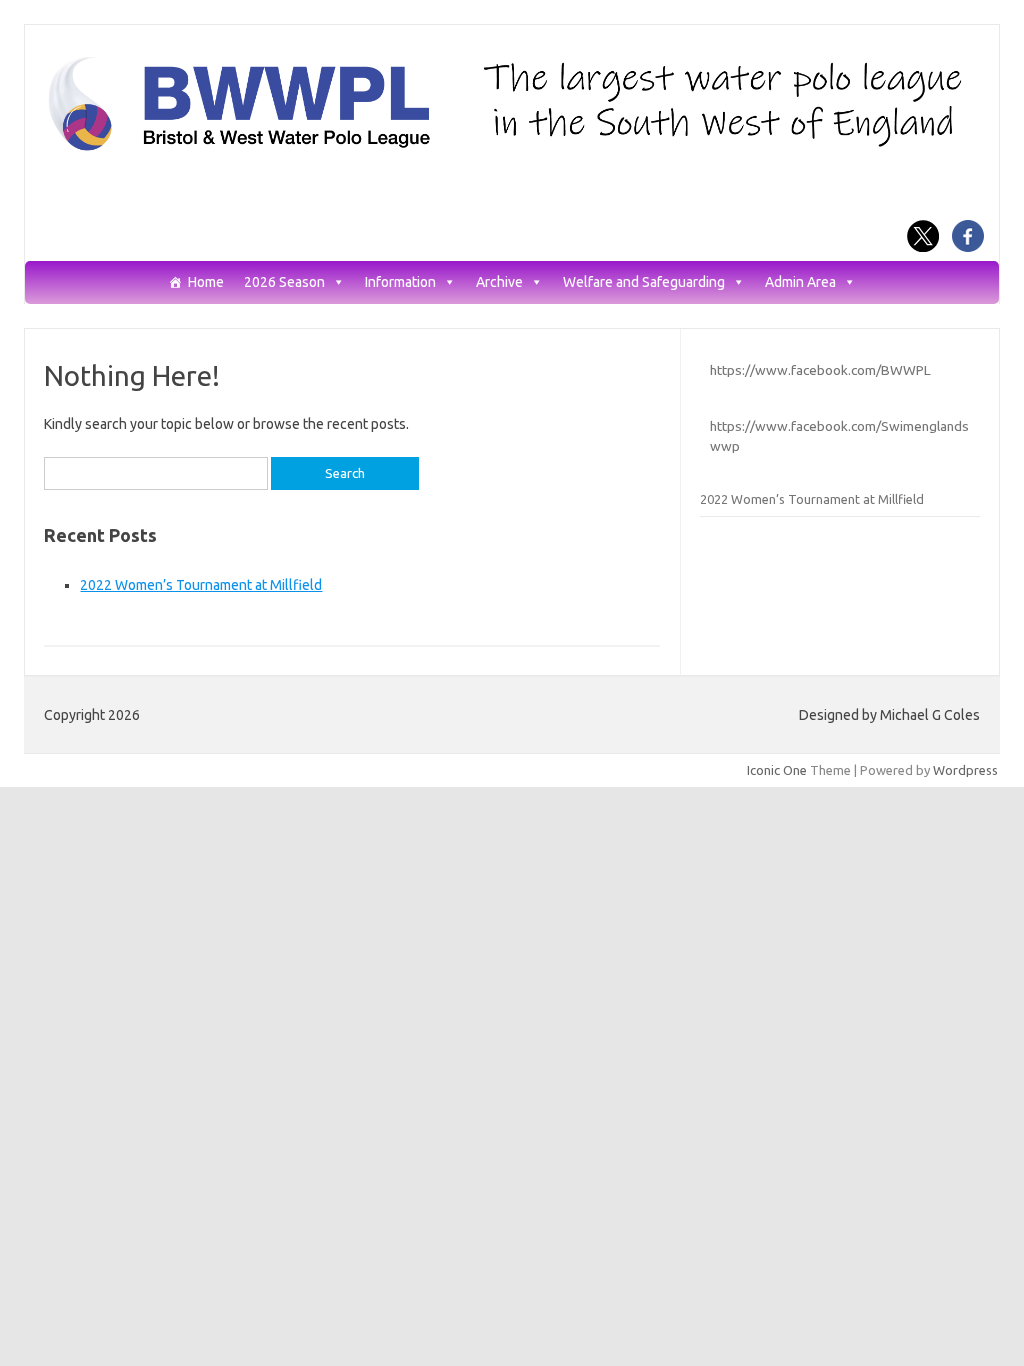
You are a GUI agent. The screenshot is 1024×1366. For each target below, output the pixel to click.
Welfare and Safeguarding (644, 282)
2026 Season (284, 282)
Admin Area (800, 282)
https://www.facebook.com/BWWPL (820, 370)
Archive (499, 282)
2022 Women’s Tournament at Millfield (201, 585)
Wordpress (965, 770)
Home (206, 282)
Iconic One (777, 770)
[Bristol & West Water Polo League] (512, 149)
